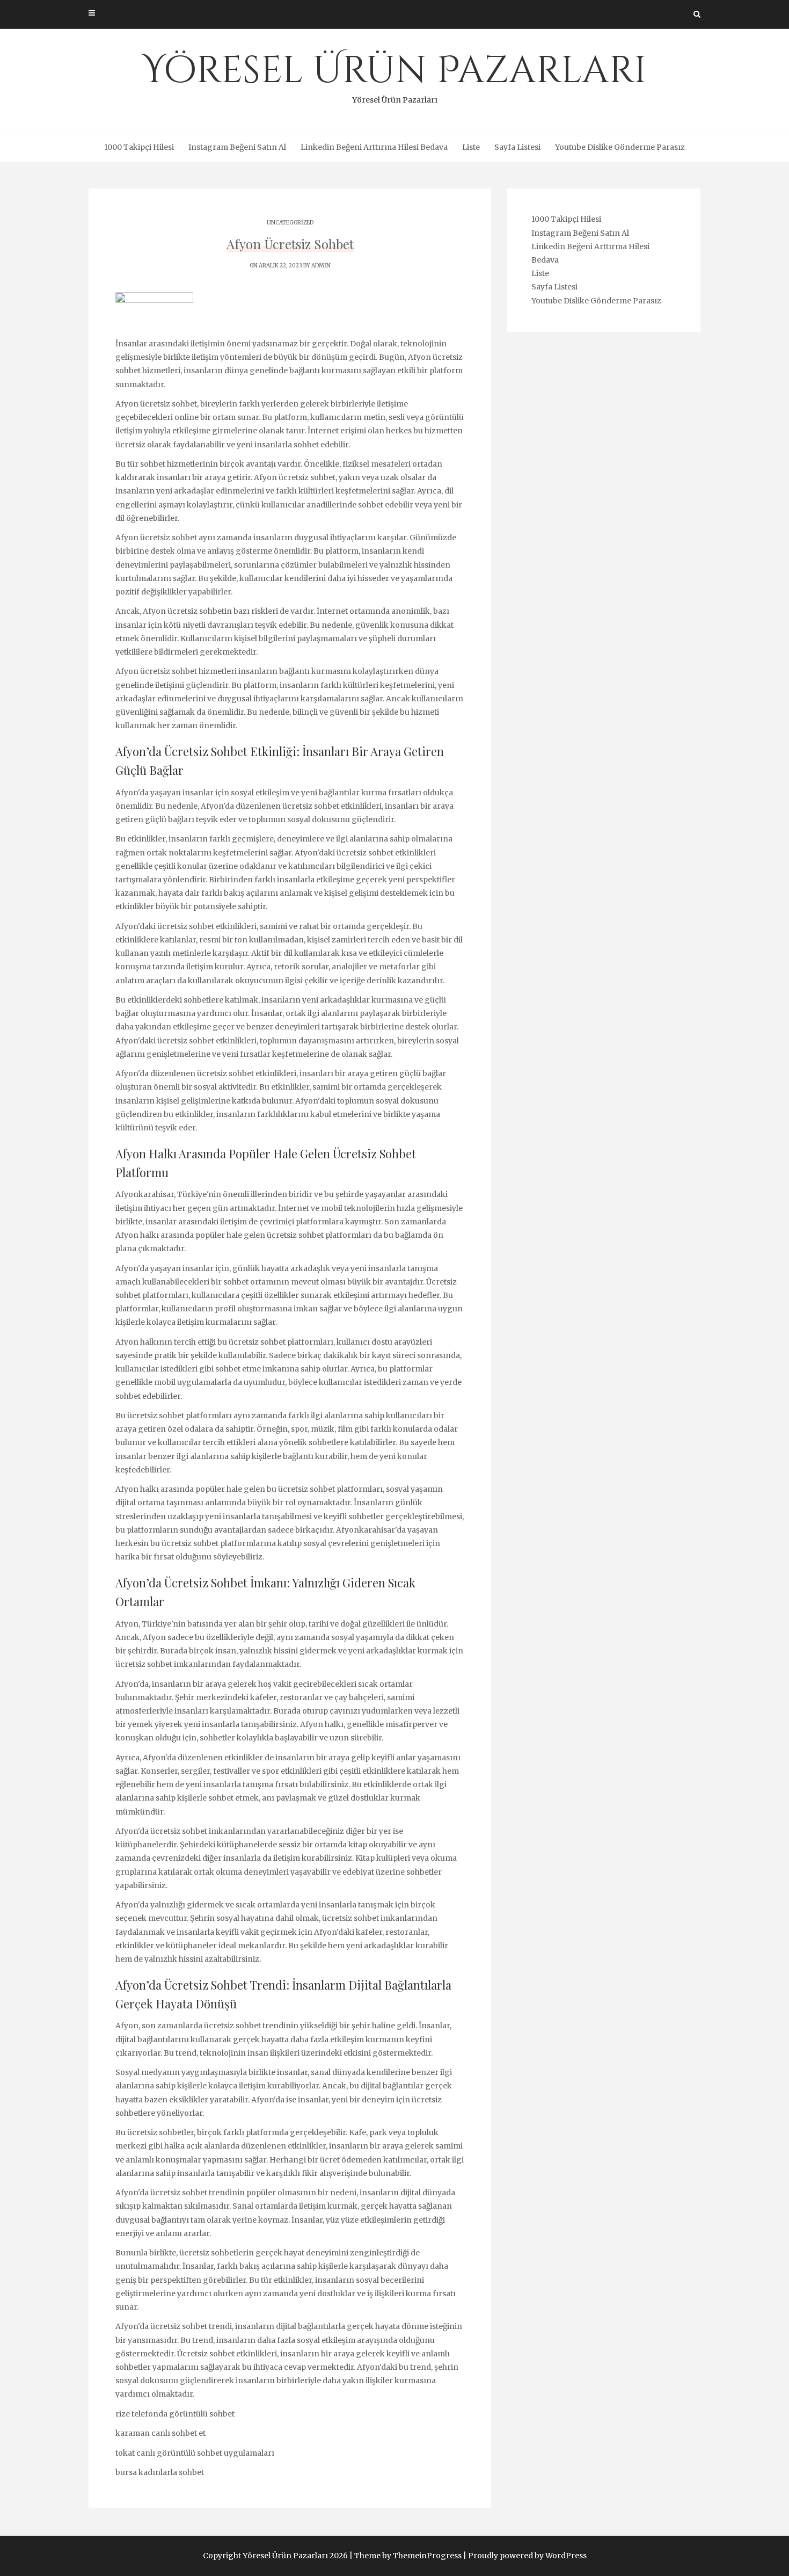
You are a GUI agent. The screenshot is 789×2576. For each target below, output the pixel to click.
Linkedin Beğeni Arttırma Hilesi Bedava (374, 147)
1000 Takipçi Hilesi (139, 147)
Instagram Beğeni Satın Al (237, 147)
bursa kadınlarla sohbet (160, 2472)
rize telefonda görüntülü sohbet (175, 2414)
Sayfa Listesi (517, 147)
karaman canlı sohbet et (160, 2433)
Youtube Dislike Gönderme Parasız (620, 147)
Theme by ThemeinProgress (408, 2556)
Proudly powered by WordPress (527, 2556)
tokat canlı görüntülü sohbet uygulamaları (195, 2453)
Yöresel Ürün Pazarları (394, 75)
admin (321, 266)
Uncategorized (290, 223)
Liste (471, 147)
